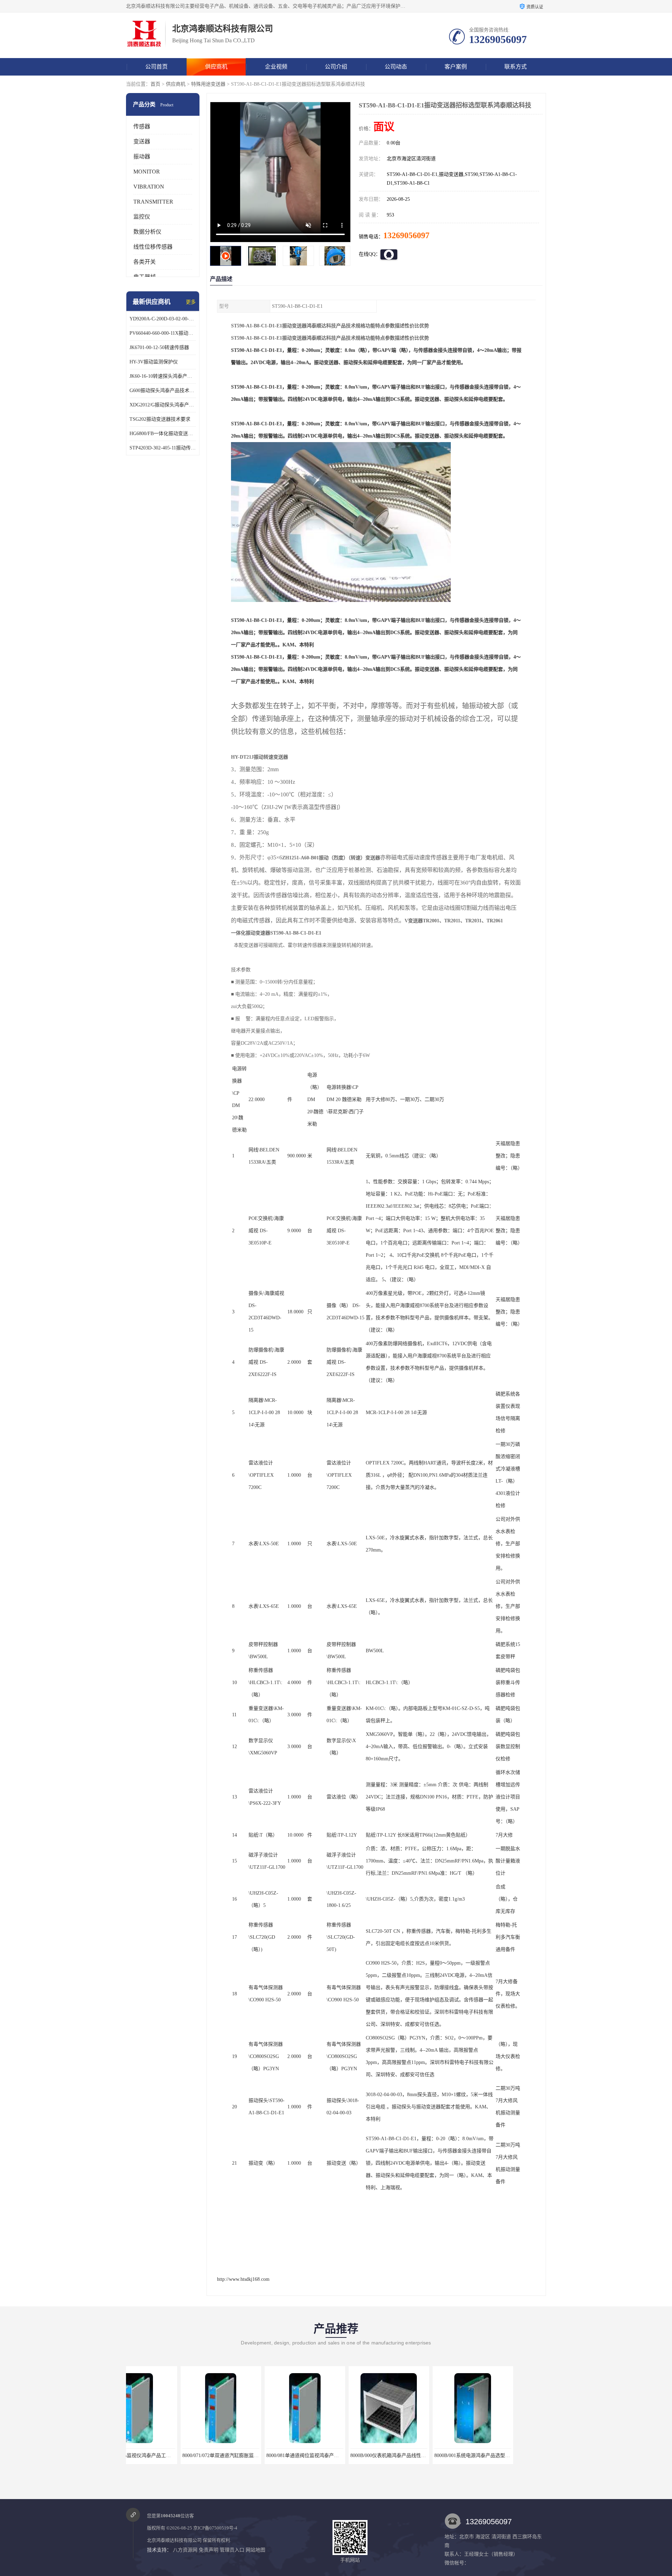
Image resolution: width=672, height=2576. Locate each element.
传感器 (142, 126)
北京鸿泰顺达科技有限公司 (174, 2540)
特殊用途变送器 (208, 84)
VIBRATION (149, 187)
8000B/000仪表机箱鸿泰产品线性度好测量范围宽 (303, 2456)
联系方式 (516, 67)
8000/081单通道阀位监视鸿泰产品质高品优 (213, 2456)
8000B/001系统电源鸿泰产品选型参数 (375, 2456)
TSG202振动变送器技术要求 (160, 419)
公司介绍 (336, 67)
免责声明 (209, 2550)
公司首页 (156, 67)
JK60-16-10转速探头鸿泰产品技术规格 (163, 376)
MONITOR (147, 172)
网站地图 (255, 2550)
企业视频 (276, 67)
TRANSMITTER (153, 202)
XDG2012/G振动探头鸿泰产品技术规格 (163, 405)
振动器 (142, 157)
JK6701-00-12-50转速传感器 (159, 347)
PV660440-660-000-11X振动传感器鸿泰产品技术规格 (163, 333)
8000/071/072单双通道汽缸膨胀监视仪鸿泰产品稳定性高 (143, 2456)
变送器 (142, 141)
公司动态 (396, 67)
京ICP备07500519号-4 (215, 2528)
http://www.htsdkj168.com (243, 2279)
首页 (155, 84)
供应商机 (216, 67)
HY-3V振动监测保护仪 (154, 362)
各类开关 (145, 262)
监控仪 (142, 217)
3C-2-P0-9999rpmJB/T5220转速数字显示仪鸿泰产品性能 (479, 2456)
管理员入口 (232, 2550)
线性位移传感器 (153, 247)
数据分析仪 (147, 232)
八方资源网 (185, 2550)
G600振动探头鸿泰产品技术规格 (163, 391)
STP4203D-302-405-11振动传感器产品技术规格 (163, 448)
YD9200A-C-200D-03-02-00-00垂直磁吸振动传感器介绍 (163, 319)
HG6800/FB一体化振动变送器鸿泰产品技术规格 (163, 434)
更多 (191, 302)
